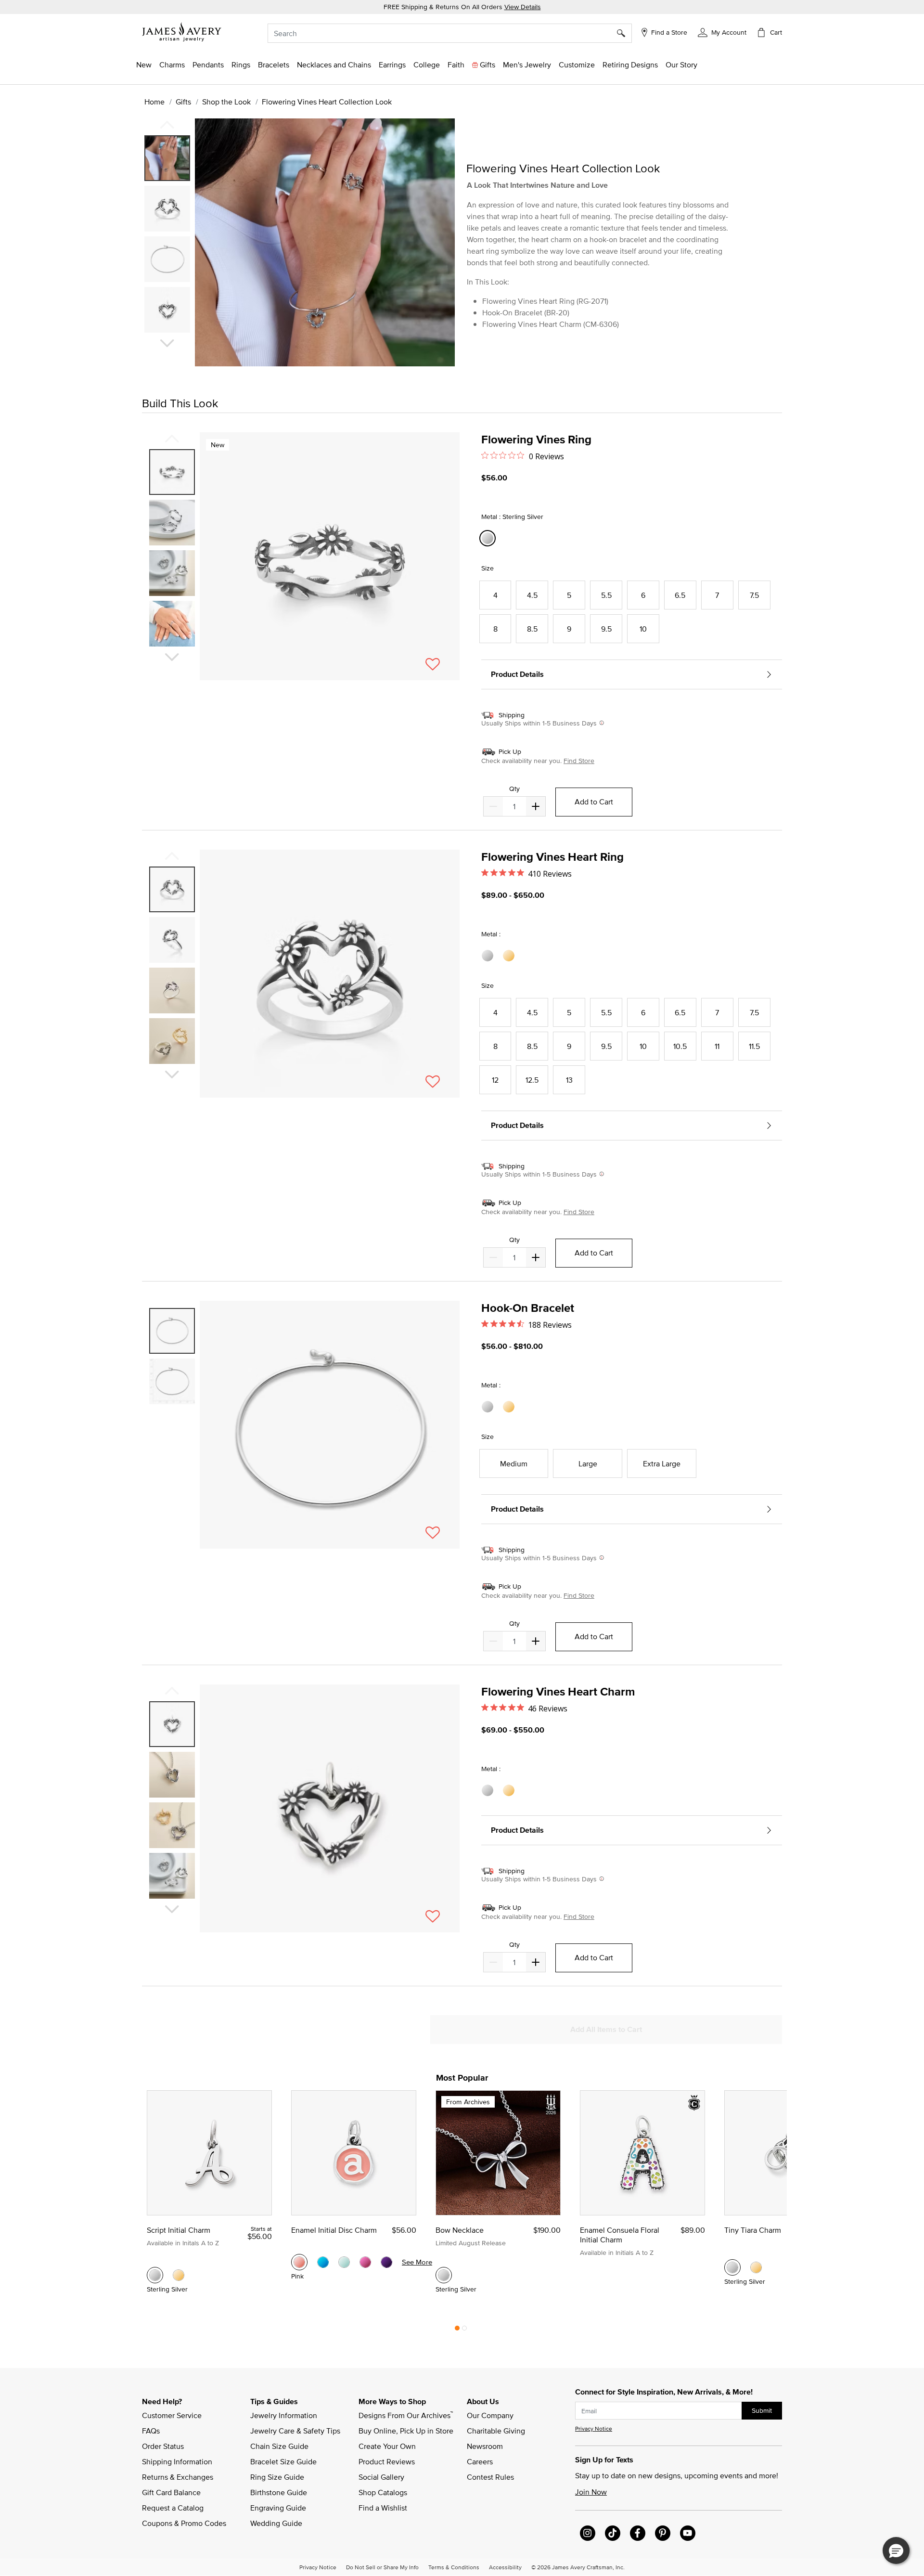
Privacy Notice (594, 2428)
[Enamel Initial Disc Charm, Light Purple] (386, 2262)
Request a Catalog (173, 2508)
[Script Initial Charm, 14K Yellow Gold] (179, 2275)
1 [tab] (457, 2330)
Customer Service (172, 2415)
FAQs (151, 2431)
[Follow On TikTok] (613, 2533)
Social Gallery (381, 2477)
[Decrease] (536, 806)
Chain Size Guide (279, 2446)
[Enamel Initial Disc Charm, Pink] (299, 2262)
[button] (722, 32)
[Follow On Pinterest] (663, 2533)
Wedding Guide (276, 2523)
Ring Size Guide (277, 2477)
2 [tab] (464, 2330)
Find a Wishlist (383, 2508)
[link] (427, 65)
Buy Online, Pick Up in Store (406, 2431)
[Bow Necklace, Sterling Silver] (444, 2275)
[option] (167, 158)
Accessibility (505, 2567)
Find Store (579, 761)
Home (154, 102)
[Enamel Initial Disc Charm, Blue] (323, 2262)
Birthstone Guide (279, 2492)
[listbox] (168, 238)
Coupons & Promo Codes (184, 2523)
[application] (298, 251)
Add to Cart (594, 802)
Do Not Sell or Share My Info (382, 2567)
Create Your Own (387, 2446)
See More (417, 2262)
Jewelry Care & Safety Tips (295, 2431)
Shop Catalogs (383, 2492)
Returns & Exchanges (178, 2477)
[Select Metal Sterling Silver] (489, 956)
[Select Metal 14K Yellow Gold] (510, 956)
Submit (762, 2410)
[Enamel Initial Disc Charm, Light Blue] (344, 2262)
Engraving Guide (278, 2508)
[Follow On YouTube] (688, 2533)
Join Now (591, 2492)
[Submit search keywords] (624, 33)
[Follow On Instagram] (588, 2533)
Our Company (490, 2415)
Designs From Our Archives (406, 2415)
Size (488, 568)
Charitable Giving (496, 2431)
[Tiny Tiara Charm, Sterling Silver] (732, 2267)
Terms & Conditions (454, 2567)
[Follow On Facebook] (638, 2533)
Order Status (163, 2446)
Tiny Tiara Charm (753, 2230)
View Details (523, 7)
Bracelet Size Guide (283, 2461)
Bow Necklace (460, 2230)
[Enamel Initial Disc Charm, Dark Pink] (365, 2262)
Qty (514, 789)
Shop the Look (226, 102)
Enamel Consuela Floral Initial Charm (620, 2235)
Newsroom (485, 2446)
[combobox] (450, 33)
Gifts (183, 102)
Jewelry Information (284, 2415)
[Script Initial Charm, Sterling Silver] (155, 2275)
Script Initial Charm (179, 2230)
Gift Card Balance (171, 2492)
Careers (480, 2461)
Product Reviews (387, 2461)
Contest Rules (490, 2477)
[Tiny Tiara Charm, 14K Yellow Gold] (756, 2267)
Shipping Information (177, 2461)
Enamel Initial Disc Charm (334, 2230)
